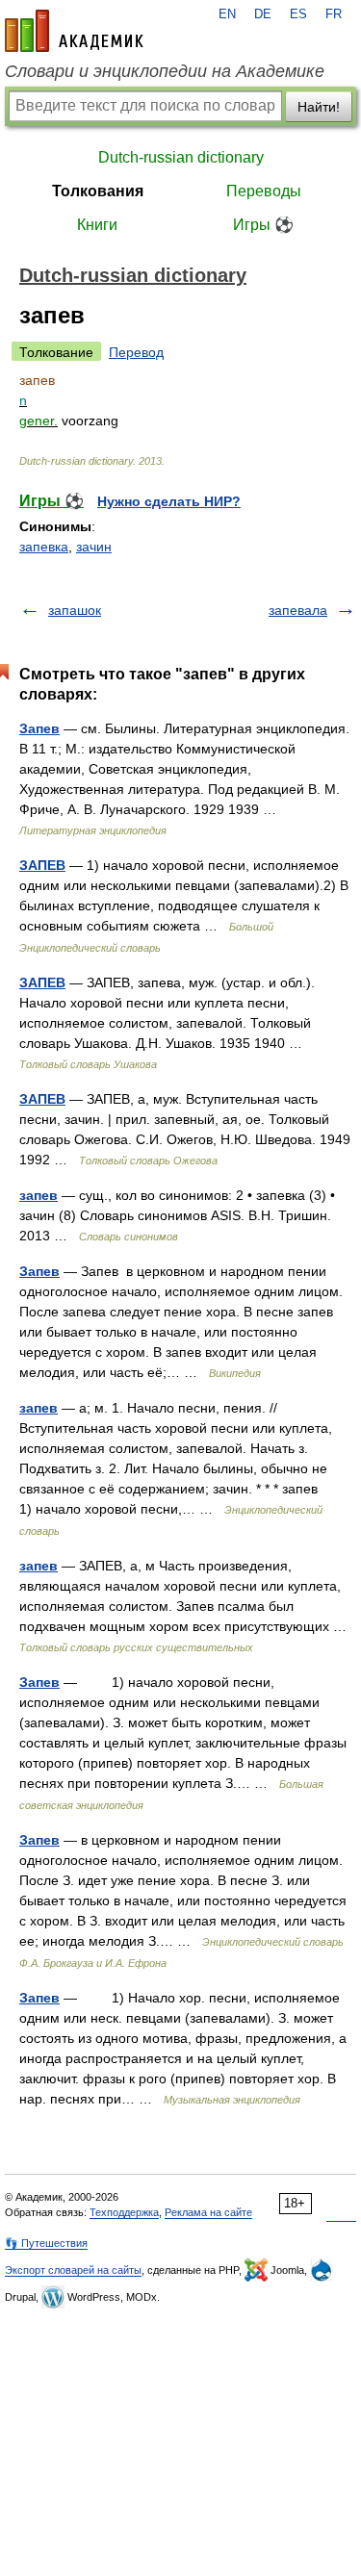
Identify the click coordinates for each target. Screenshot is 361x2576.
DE (263, 14)
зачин (94, 547)
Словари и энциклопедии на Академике (165, 71)
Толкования (98, 191)
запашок (75, 610)
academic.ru (74, 31)
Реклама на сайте (208, 2212)
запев (39, 1195)
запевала (298, 610)
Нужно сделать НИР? (169, 501)
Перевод (136, 352)
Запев (39, 728)
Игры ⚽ (263, 225)
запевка (44, 547)
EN (227, 14)
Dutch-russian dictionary (181, 157)
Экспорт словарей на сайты (73, 2270)
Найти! (319, 107)
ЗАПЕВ (42, 865)
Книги (97, 225)
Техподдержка (124, 2212)
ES (298, 14)
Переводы (264, 191)
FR (334, 14)
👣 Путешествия (46, 2243)
